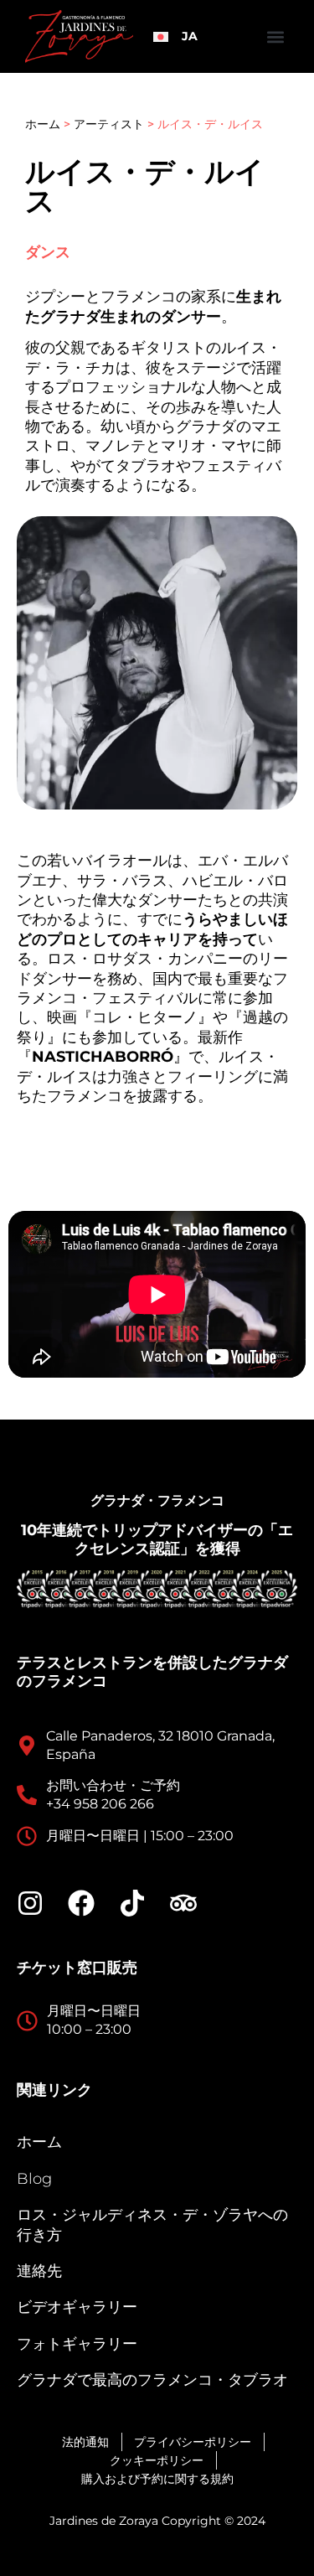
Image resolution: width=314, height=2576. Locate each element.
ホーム (43, 124)
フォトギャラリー (77, 2344)
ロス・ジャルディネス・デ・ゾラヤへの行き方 (152, 2224)
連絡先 (39, 2271)
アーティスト (109, 124)
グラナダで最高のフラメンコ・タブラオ (152, 2380)
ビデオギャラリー (77, 2307)
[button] (275, 36)
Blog (34, 2179)
